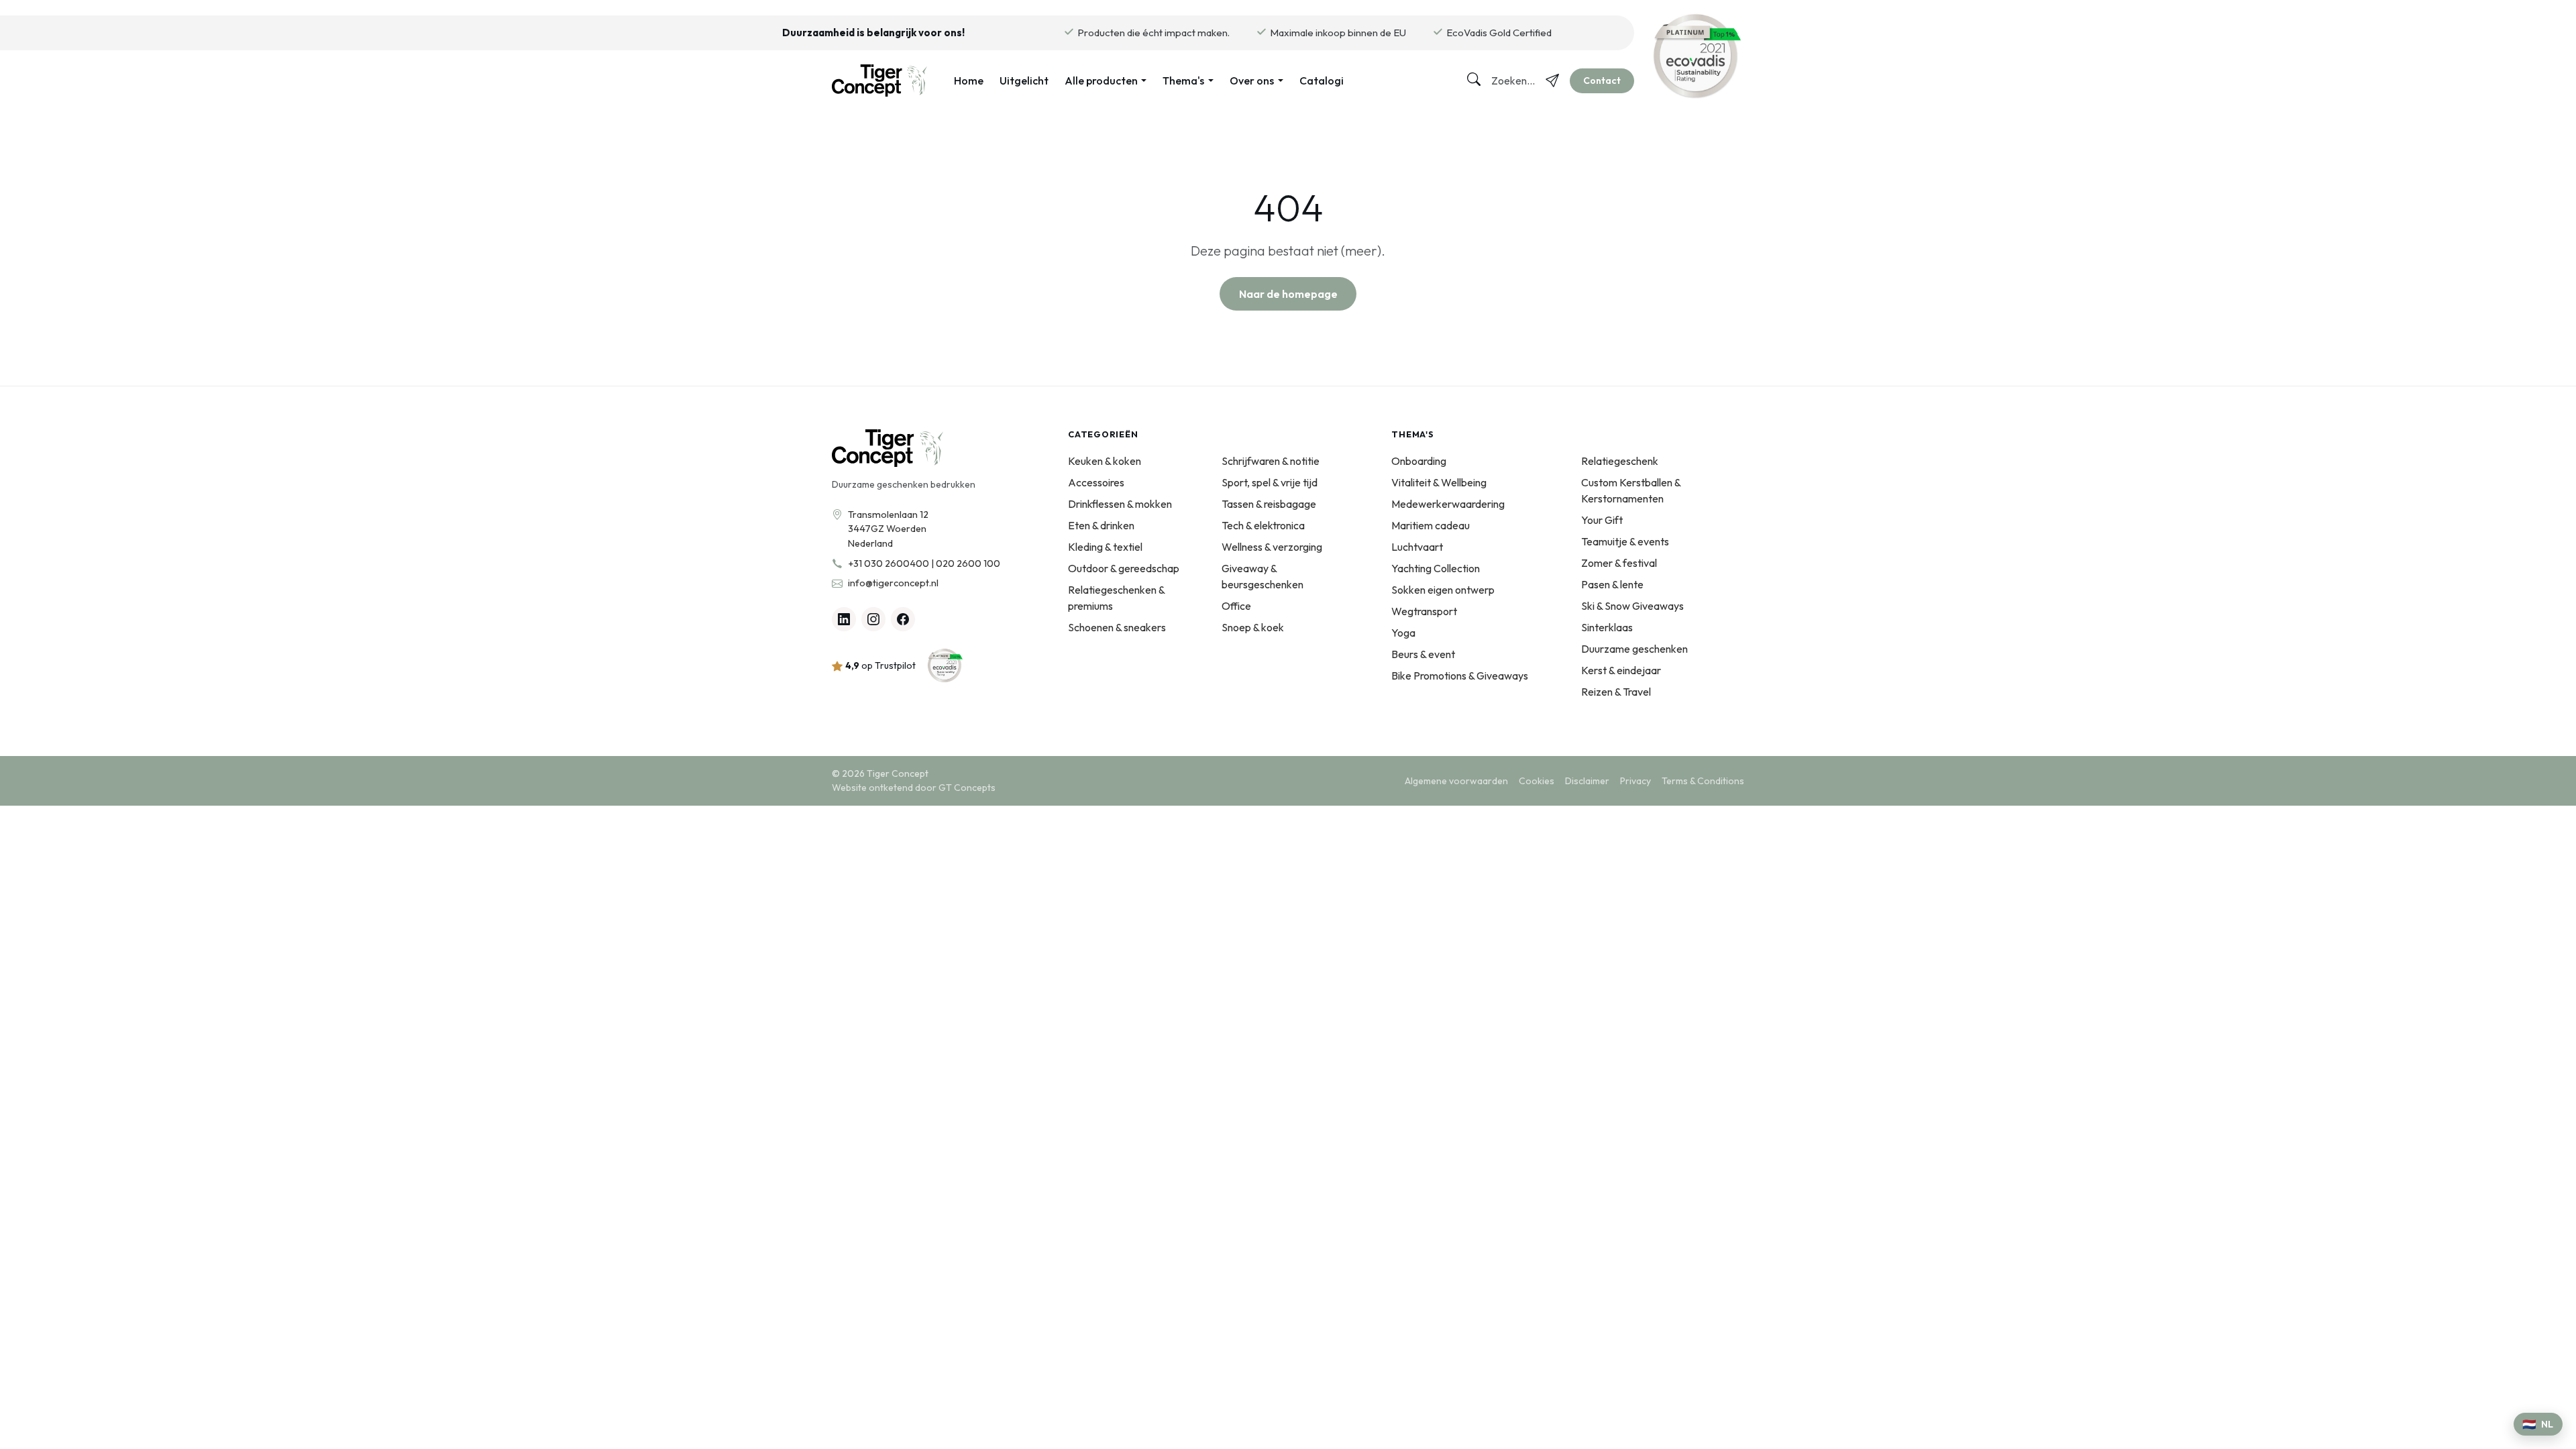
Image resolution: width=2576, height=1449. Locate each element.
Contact (1602, 80)
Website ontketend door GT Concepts (914, 788)
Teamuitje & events (1625, 541)
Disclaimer (1587, 781)
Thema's (1183, 80)
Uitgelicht (1024, 80)
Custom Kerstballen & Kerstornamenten (1631, 490)
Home (969, 80)
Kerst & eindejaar (1621, 670)
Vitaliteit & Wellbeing (1439, 482)
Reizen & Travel (1616, 692)
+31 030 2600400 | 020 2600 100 (924, 563)
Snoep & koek (1253, 627)
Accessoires (1096, 482)
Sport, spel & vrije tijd (1270, 482)
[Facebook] (903, 619)
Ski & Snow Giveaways (1632, 606)
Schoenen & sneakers (1117, 627)
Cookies (1537, 781)
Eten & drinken (1101, 525)
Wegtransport (1424, 611)
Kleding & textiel (1105, 547)
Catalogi (1322, 80)
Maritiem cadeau (1431, 525)
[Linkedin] (844, 619)
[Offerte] (1552, 80)
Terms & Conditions (1703, 781)
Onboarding (1419, 461)
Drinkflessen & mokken (1120, 504)
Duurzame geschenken (1634, 649)
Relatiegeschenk (1620, 461)
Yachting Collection (1436, 568)
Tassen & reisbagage (1269, 504)
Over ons (1252, 80)
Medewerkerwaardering (1448, 504)
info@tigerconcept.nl (893, 583)
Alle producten (1101, 80)
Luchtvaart (1417, 547)
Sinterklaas (1607, 627)
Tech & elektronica (1263, 525)
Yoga (1403, 633)
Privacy (1635, 781)
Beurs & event (1423, 654)
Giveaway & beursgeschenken (1263, 576)
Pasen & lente (1612, 584)
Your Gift (1602, 520)
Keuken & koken (1105, 461)
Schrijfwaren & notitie (1271, 461)
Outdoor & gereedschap (1124, 568)
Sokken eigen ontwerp (1443, 590)
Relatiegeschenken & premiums (1116, 598)
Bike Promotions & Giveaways (1460, 676)
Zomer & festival (1619, 563)
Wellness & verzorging (1272, 547)
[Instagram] (873, 619)
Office (1236, 606)
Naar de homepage (1288, 294)
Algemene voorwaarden (1456, 781)
